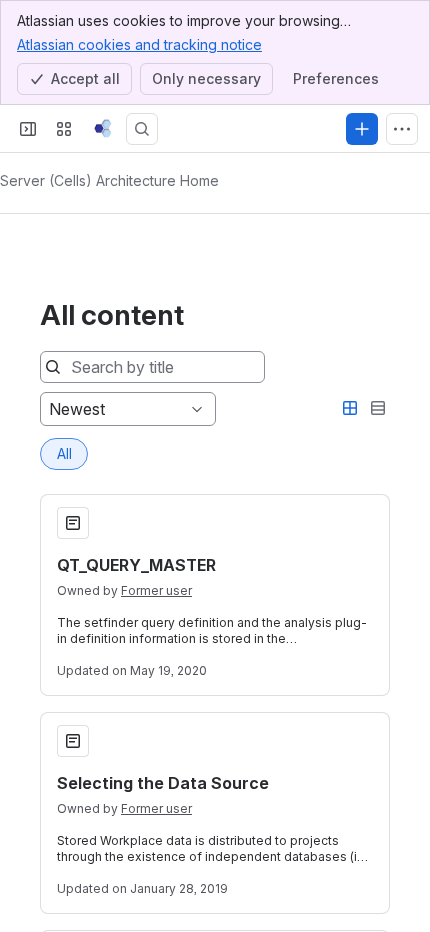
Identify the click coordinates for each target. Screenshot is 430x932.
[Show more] (402, 129)
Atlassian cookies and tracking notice (139, 44)
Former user (156, 590)
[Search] (142, 129)
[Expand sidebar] (28, 129)
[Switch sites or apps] (64, 129)
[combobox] (51, 409)
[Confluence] (103, 129)
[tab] (64, 454)
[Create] (362, 129)
